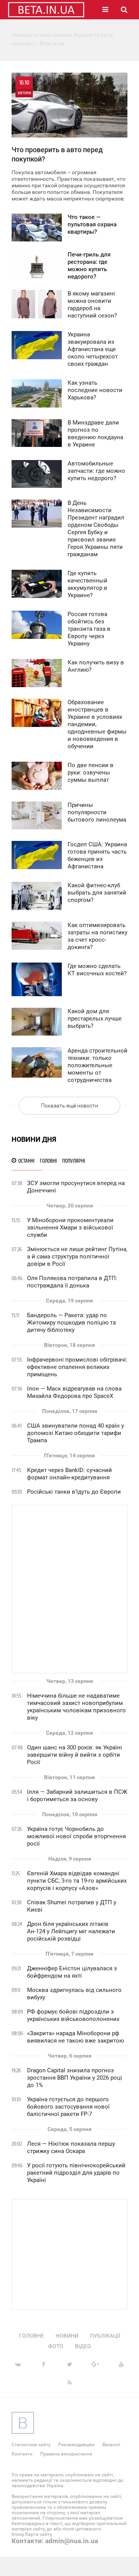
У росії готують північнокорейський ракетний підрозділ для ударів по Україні (76, 2173)
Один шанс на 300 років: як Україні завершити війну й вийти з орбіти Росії (75, 1755)
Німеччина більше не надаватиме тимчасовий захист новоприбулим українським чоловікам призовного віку (76, 1707)
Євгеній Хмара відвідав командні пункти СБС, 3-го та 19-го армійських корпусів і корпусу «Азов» (77, 1881)
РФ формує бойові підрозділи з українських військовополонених (73, 2015)
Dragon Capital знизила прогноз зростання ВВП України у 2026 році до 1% (75, 2078)
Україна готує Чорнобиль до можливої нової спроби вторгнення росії (76, 1836)
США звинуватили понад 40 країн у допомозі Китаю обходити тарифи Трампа (75, 1433)
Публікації (105, 2336)
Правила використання (66, 2454)
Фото (56, 2346)
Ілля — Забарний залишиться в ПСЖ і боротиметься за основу (77, 1796)
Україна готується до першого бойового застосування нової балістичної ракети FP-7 (68, 2107)
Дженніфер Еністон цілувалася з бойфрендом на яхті (72, 1972)
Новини (67, 2336)
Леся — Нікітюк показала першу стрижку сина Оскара (71, 2147)
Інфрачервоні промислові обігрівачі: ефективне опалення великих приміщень (77, 1367)
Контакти (22, 2454)
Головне (31, 2336)
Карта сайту (39, 2534)
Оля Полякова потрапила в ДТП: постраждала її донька (72, 1282)
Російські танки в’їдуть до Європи (74, 1492)
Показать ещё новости (69, 1105)
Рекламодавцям (76, 2445)
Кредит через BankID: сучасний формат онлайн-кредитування (69, 1474)
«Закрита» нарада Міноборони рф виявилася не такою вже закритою (75, 2037)
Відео (83, 2346)
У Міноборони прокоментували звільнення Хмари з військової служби (70, 1228)
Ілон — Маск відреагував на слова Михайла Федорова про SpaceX (74, 1392)
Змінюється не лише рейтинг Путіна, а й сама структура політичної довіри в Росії (77, 1257)
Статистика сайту (31, 2445)
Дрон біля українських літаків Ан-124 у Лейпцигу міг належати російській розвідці (71, 1931)
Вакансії (111, 2445)
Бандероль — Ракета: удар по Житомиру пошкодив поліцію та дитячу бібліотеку (71, 1323)
